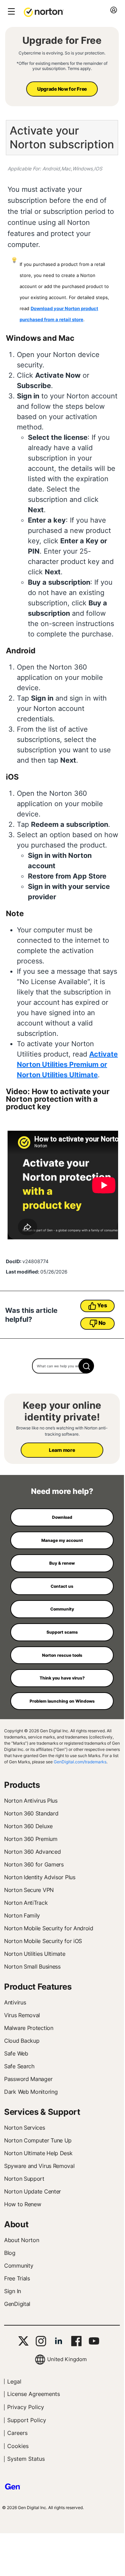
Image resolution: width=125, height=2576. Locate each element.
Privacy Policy (26, 2407)
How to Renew (23, 2204)
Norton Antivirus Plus (31, 1801)
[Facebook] (76, 2341)
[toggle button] (11, 12)
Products (22, 1785)
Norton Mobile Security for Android (49, 1928)
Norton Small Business (32, 1966)
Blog (10, 2253)
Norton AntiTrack (26, 1903)
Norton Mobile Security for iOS (43, 1941)
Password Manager (28, 2079)
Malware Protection (29, 2028)
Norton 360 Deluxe (28, 1826)
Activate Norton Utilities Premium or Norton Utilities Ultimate (67, 1064)
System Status (26, 2459)
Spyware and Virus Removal (39, 2166)
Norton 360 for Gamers (34, 1864)
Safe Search (19, 2066)
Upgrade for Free (62, 40)
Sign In (13, 2291)
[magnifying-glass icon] (86, 1366)
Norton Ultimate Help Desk (38, 2153)
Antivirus (15, 2002)
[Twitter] (23, 2341)
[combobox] (62, 1366)
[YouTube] (94, 2341)
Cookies (18, 2446)
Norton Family (22, 1915)
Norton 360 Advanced (32, 1852)
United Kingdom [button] (67, 2359)
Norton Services (25, 2128)
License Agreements (34, 2394)
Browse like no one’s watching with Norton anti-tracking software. (62, 1431)
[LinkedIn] (59, 2341)
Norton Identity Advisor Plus (40, 1877)
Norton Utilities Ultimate (35, 1954)
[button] (44, 12)
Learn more (62, 1450)
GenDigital (17, 2304)
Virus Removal (22, 2015)
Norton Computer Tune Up (38, 2140)
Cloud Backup (22, 2041)
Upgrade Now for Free (62, 89)
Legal (14, 2381)
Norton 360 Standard (31, 1813)
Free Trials (17, 2278)
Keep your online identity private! (62, 1411)
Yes (102, 1305)
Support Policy (27, 2420)
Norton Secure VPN (29, 1890)
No (102, 1323)
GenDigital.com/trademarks (80, 1762)
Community (19, 2266)
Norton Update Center (33, 2191)
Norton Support (24, 2179)
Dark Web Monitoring (31, 2092)
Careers (17, 2433)
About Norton (22, 2240)
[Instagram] (41, 2341)
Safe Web (16, 2053)
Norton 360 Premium (31, 1839)
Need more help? (62, 1491)
